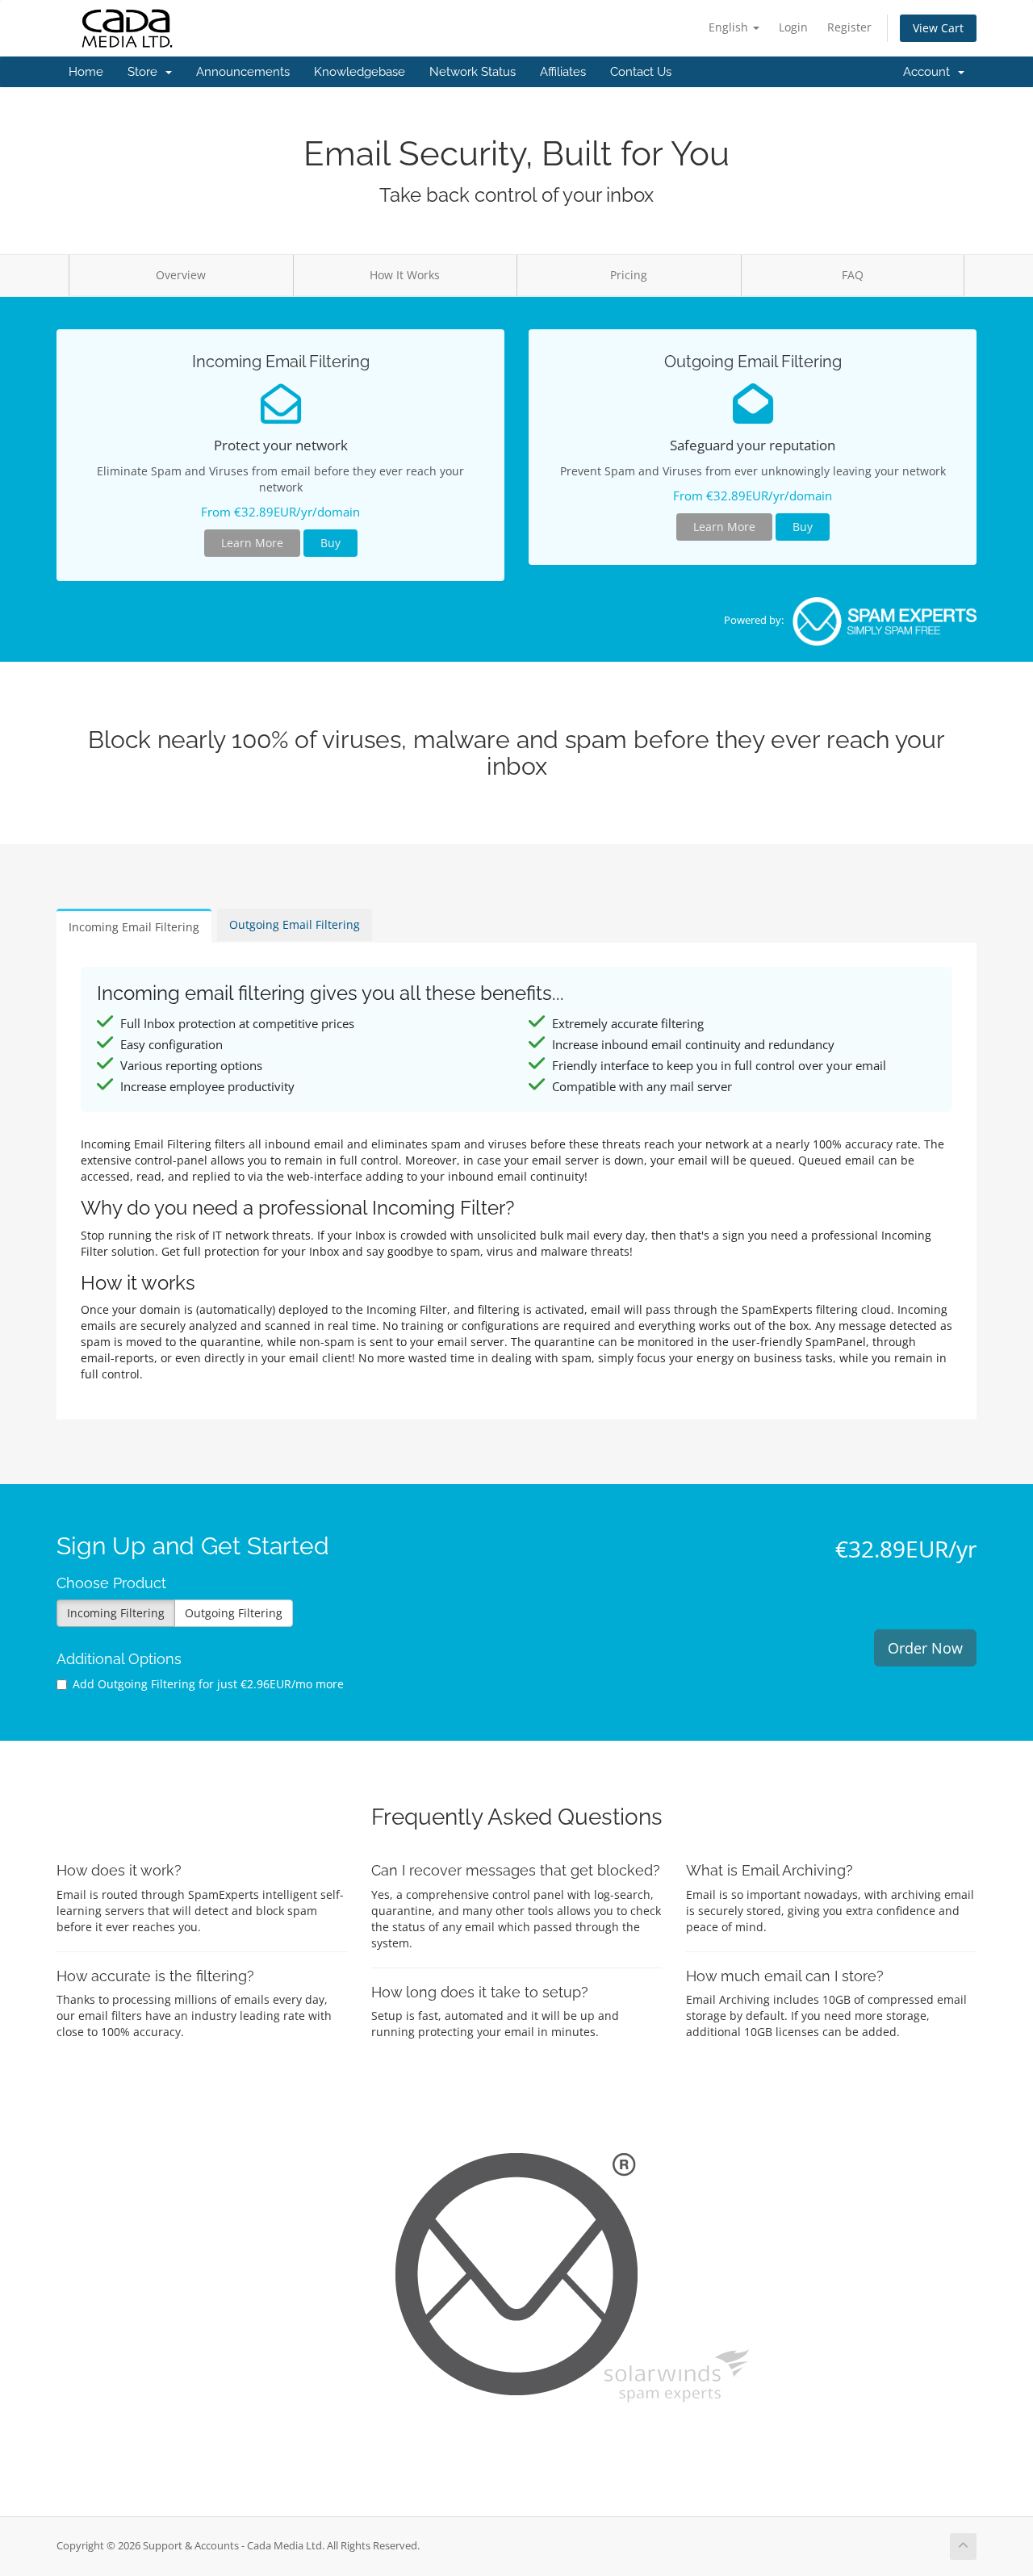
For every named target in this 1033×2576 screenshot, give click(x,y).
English (730, 27)
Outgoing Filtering (234, 1613)
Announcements (243, 72)
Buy (330, 543)
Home (86, 72)
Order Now (925, 1648)
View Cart (938, 28)
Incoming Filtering (116, 1613)
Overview (181, 275)
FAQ (853, 275)
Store (146, 72)
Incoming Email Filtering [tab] (134, 927)
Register (849, 27)
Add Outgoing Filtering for (208, 1684)
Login (793, 27)
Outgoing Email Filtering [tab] (295, 924)
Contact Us (641, 72)
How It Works (405, 275)
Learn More (252, 543)
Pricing (629, 275)
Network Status (473, 72)
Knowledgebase (360, 72)
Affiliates (563, 72)
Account (930, 72)
